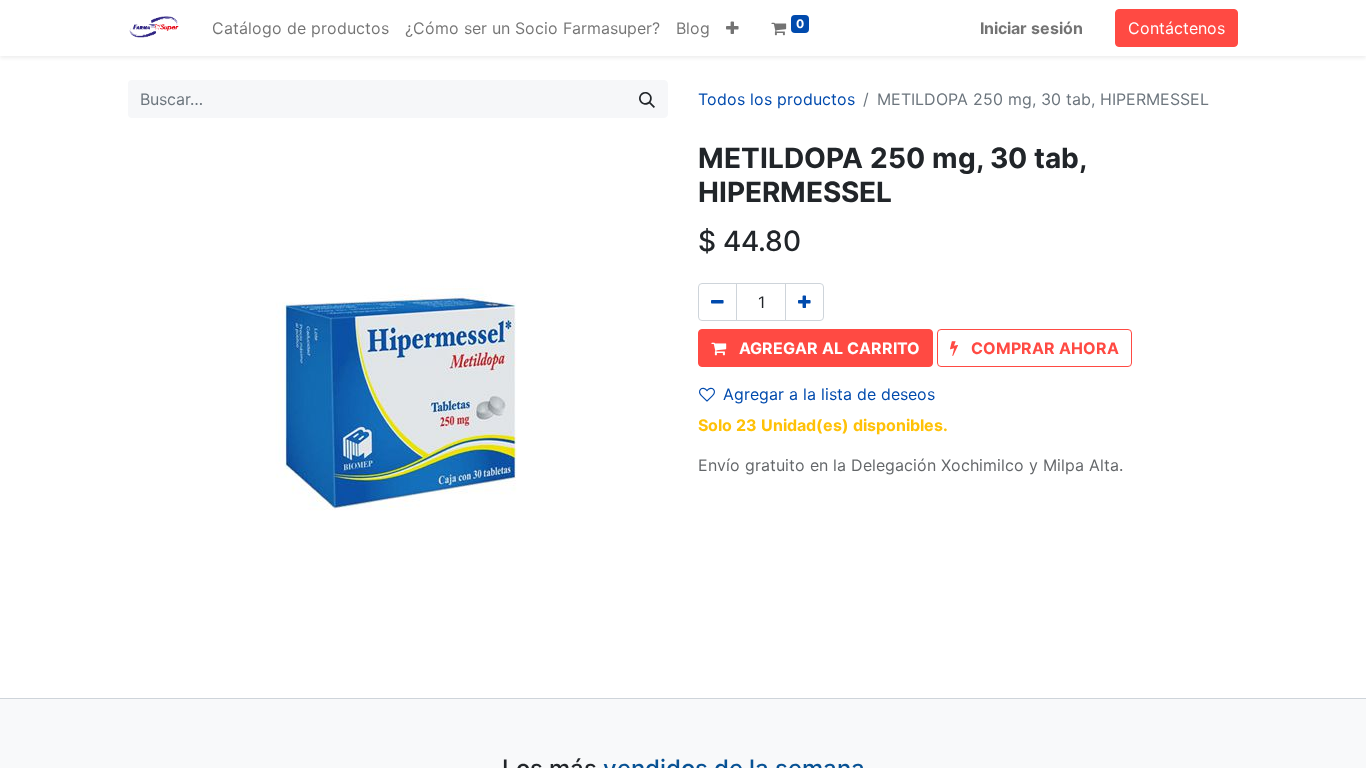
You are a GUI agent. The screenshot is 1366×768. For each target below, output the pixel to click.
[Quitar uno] (717, 302)
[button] (732, 28)
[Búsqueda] (647, 99)
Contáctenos (1176, 28)
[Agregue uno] (804, 302)
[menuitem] (300, 28)
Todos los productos (776, 99)
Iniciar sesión (1031, 28)
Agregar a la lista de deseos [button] (829, 394)
